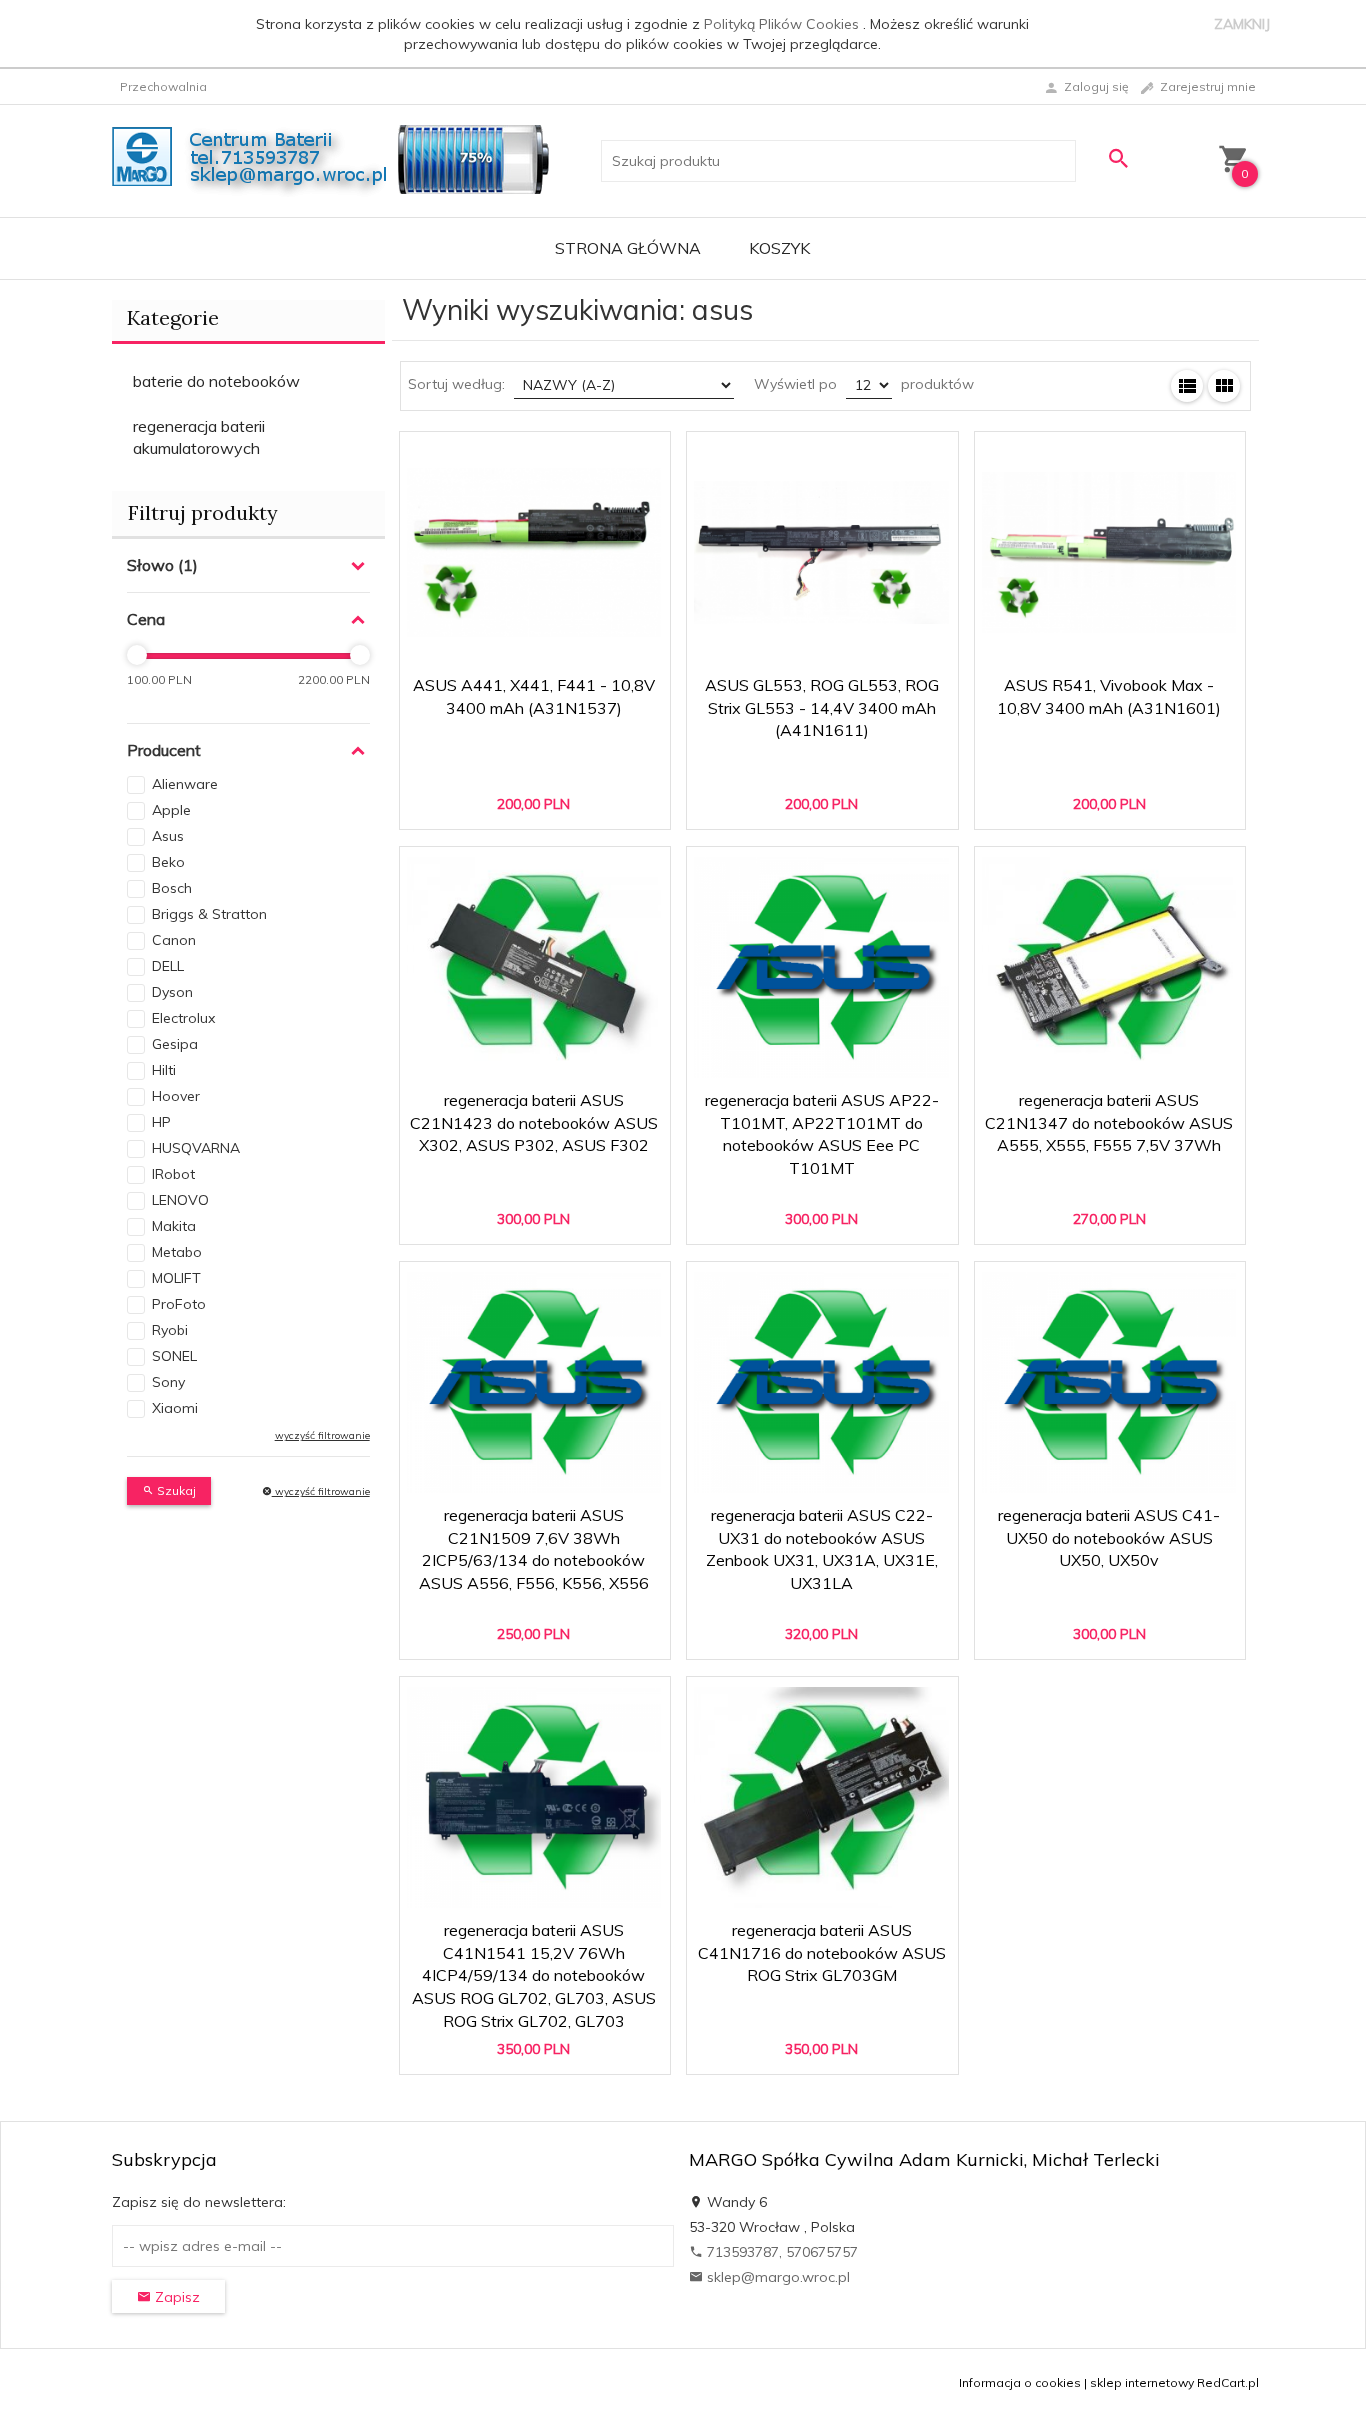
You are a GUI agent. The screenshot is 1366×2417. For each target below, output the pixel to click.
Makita (174, 1226)
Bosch (172, 888)
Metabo (177, 1252)
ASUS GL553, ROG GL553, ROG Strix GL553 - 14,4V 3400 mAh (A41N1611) (822, 708)
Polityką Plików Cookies (783, 24)
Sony (168, 1382)
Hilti (164, 1070)
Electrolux (183, 1018)
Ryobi (170, 1330)
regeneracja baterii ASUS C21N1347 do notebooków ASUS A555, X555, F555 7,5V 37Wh (1109, 1123)
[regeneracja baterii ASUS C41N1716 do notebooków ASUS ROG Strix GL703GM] (821, 1798)
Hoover (176, 1096)
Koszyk (779, 248)
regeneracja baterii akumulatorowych (199, 437)
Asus (168, 836)
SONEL (174, 1356)
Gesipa (175, 1044)
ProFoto (179, 1304)
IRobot (173, 1174)
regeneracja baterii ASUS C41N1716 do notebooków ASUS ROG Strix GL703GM (822, 1953)
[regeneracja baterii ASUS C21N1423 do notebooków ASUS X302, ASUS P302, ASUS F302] (534, 968)
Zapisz (175, 2297)
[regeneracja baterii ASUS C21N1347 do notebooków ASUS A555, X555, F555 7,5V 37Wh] (1109, 968)
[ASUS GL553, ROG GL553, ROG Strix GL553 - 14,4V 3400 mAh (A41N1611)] (821, 552)
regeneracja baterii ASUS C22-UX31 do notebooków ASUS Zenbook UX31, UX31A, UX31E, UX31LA (823, 1577)
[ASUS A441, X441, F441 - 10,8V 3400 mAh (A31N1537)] (534, 552)
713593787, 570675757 (780, 2252)
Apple (171, 810)
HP (161, 1122)
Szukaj (175, 1490)
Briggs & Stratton (209, 914)
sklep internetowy (1142, 2382)
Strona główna (628, 248)
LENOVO (180, 1200)
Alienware (185, 784)
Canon (174, 940)
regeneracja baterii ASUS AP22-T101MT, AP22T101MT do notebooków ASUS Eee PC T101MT (822, 1162)
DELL (168, 966)
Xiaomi (175, 1408)
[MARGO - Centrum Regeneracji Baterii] (336, 160)
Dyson (172, 992)
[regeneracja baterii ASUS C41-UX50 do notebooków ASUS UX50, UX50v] (1109, 1383)
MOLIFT (176, 1278)
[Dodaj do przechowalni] (640, 456)
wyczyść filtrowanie (321, 1491)
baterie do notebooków (216, 381)
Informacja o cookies (1020, 2382)
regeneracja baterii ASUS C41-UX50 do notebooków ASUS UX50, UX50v (1109, 1538)
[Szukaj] (1118, 158)
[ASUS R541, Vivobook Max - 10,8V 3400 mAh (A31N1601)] (1109, 552)
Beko (168, 862)
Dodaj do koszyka (541, 804)
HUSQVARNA (196, 1148)
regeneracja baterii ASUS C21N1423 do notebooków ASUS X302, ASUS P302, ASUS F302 (534, 1123)
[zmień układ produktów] (1187, 386)
